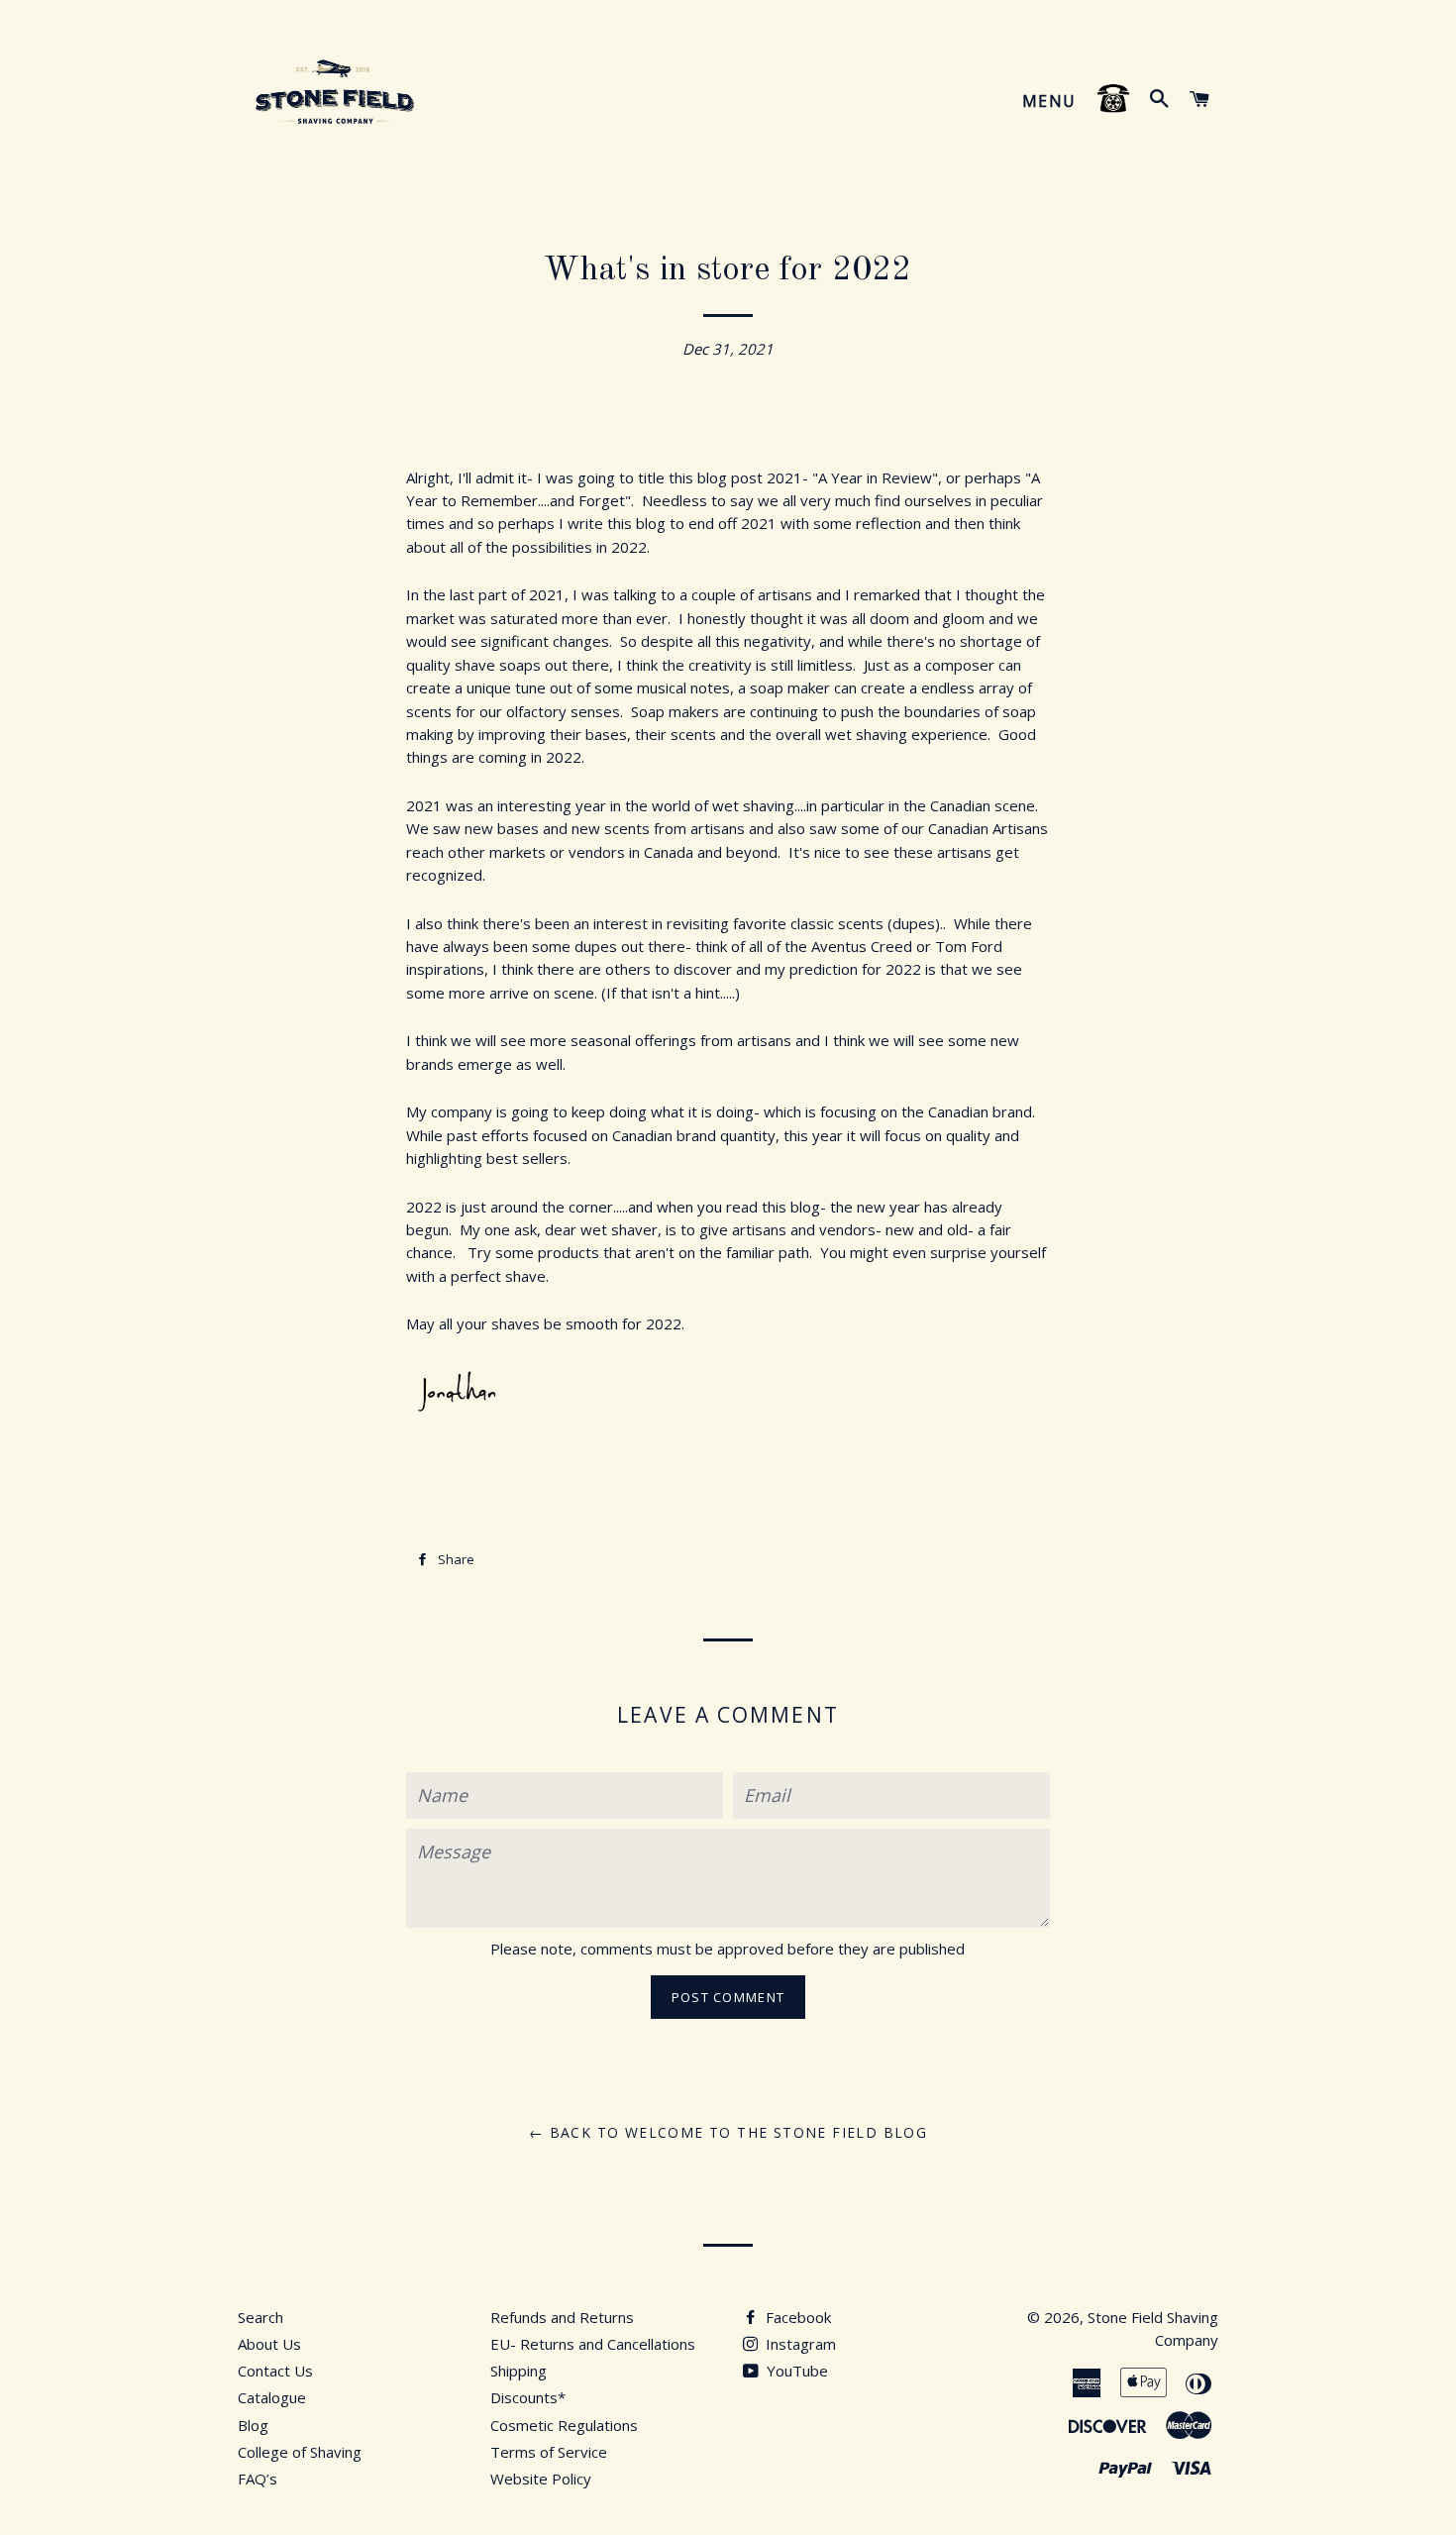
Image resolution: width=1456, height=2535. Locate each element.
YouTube (795, 2371)
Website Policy (541, 2479)
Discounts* (528, 2397)
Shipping (519, 2371)
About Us (269, 2344)
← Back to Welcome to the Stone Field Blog (728, 2132)
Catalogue (272, 2397)
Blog (253, 2425)
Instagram (799, 2344)
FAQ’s (258, 2479)
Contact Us (275, 2371)
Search (260, 2317)
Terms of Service (549, 2452)
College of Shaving (300, 2452)
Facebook (796, 2317)
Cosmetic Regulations (564, 2425)
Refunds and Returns (562, 2317)
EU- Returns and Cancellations (593, 2344)
